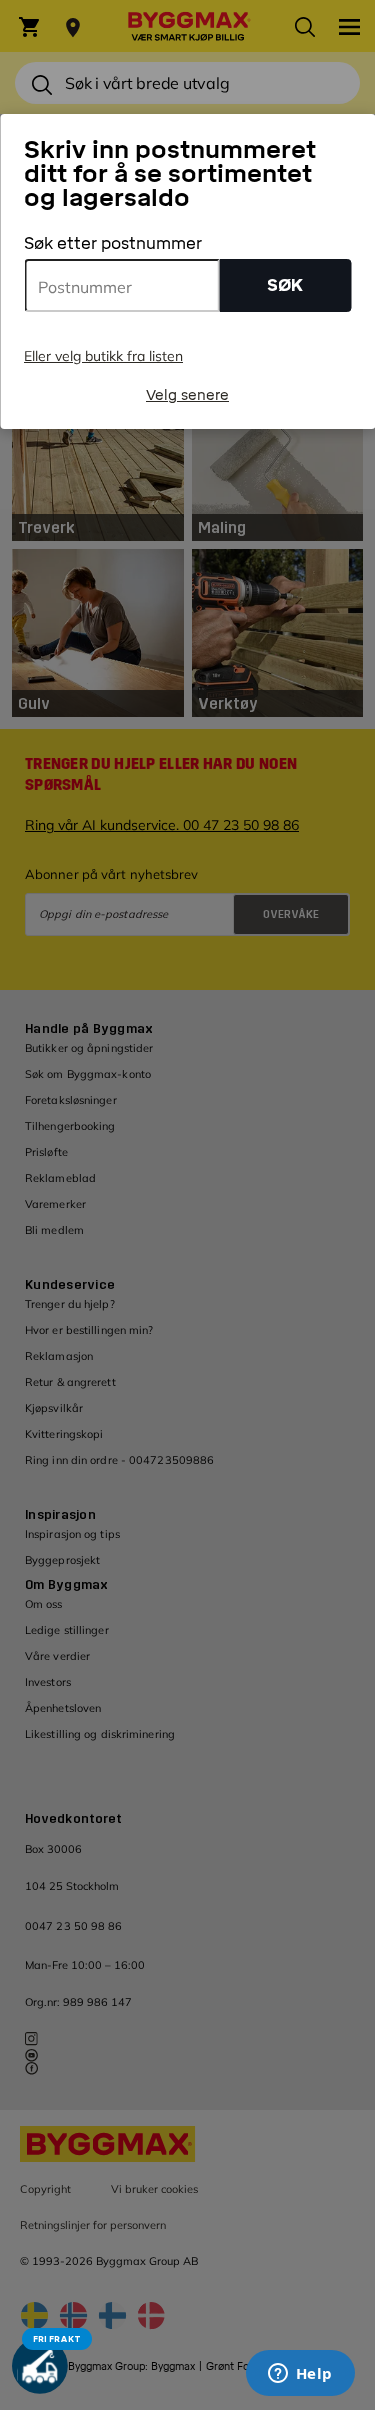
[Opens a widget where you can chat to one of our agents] (300, 2375)
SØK (285, 285)
